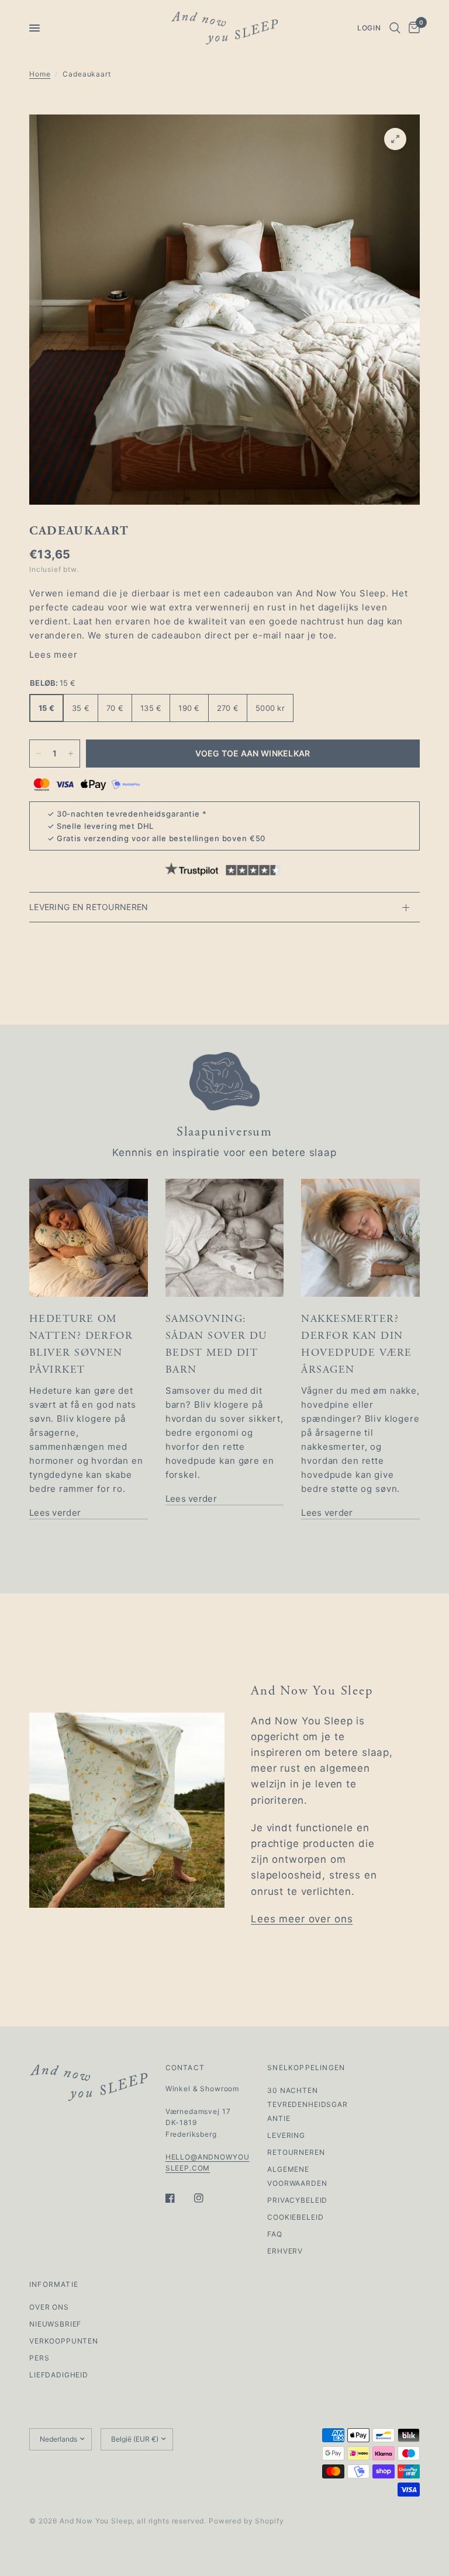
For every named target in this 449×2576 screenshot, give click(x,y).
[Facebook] (178, 2198)
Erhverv (285, 2251)
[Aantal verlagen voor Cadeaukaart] (39, 754)
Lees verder (55, 1513)
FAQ (275, 2234)
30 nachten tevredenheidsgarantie (308, 2104)
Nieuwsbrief (55, 2324)
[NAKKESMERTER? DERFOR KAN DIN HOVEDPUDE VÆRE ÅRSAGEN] (360, 1238)
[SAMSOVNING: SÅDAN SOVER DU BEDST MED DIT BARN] (225, 1238)
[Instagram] (207, 2198)
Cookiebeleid (295, 2217)
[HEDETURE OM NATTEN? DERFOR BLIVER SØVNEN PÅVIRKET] (89, 1238)
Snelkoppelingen (306, 2068)
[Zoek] (395, 28)
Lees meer (53, 655)
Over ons (49, 2307)
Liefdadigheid (59, 2375)
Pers (39, 2358)
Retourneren (296, 2152)
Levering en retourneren (89, 907)
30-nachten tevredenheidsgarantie (128, 814)
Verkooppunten (64, 2341)
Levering (286, 2135)
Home (40, 74)
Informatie (54, 2285)
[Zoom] (395, 139)
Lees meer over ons (302, 1919)
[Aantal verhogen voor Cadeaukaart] (71, 754)
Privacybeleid (297, 2200)
